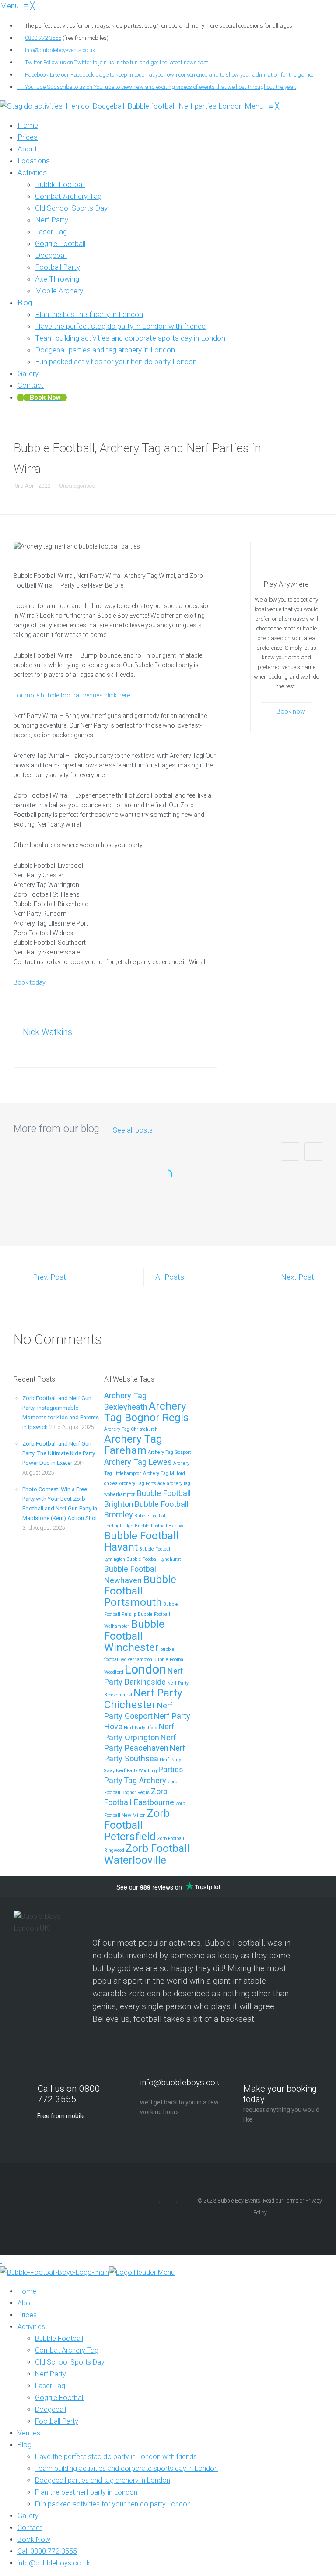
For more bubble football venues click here (72, 695)
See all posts (133, 1130)
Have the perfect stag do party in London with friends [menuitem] (116, 2457)
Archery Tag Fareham (133, 1445)
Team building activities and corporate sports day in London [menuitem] (126, 2469)
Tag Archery (145, 1780)
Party (113, 1780)
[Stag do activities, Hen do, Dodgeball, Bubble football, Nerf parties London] (122, 106)
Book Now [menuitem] (34, 2539)
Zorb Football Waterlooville (147, 1854)
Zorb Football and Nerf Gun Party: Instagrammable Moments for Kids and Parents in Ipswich (168, 1202)
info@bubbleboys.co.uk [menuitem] (54, 2563)
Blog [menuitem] (24, 2445)
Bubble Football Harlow (159, 1526)
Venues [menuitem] (29, 2433)
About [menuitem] (27, 2303)
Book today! (30, 982)
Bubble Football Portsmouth (140, 1591)
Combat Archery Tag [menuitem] (67, 2350)
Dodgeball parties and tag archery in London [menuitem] (103, 2480)
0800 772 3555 (43, 38)
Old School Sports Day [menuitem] (70, 2362)
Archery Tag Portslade (142, 1483)
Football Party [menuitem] (57, 2421)
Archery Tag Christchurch (131, 1429)
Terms (291, 2201)
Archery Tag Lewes (138, 1462)
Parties (171, 1769)
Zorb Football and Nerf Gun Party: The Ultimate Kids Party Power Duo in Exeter (59, 1453)
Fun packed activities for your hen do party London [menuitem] (113, 2504)
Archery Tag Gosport (169, 1452)
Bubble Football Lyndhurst (154, 1559)
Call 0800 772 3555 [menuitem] (47, 2551)
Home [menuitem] (27, 2291)
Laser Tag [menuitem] (50, 2386)
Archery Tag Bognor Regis (147, 1412)
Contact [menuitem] (30, 2528)
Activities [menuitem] (31, 2327)
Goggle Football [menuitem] (60, 2398)
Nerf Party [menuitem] (51, 2374)
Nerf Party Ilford (141, 1728)
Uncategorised (77, 486)
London (145, 1669)
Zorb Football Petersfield (137, 1825)
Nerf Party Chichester (143, 1699)
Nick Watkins (47, 1032)
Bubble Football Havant (141, 1541)
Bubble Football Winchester (134, 1636)
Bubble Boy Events (239, 2201)
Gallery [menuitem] (28, 2516)
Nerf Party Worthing (136, 1771)
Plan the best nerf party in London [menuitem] (86, 2492)
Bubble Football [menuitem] (59, 2338)
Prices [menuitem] (27, 2315)
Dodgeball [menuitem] (51, 2409)
